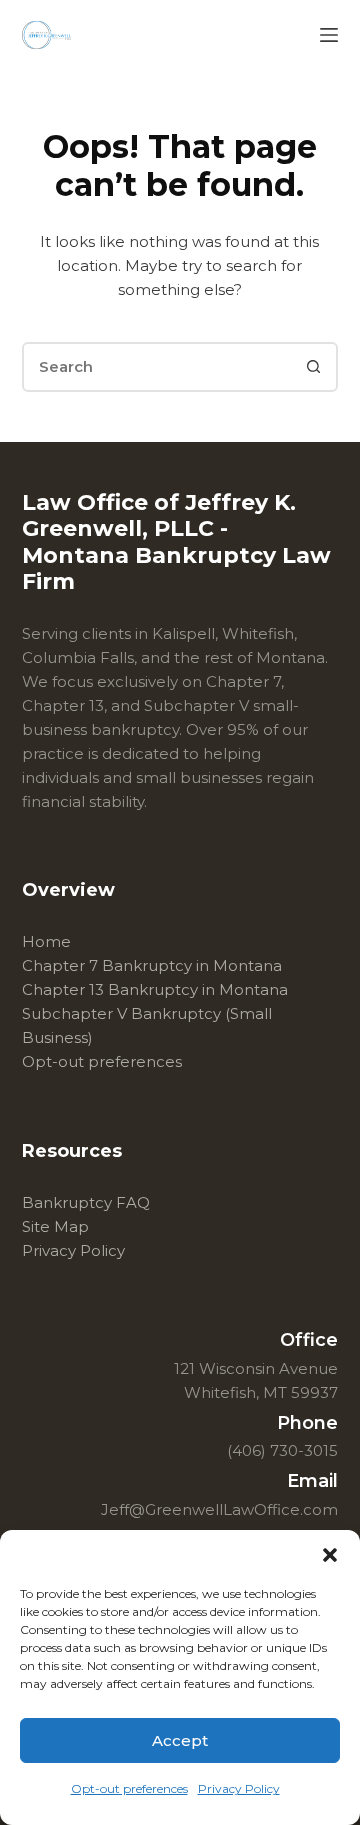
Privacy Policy (239, 1788)
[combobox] (157, 367)
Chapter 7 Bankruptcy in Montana (152, 965)
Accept (180, 1740)
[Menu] (329, 35)
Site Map (55, 1226)
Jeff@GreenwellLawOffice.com (219, 1509)
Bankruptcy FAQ (86, 1202)
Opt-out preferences (129, 1788)
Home (46, 941)
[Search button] (313, 367)
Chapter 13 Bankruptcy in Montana (155, 989)
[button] (330, 1555)
